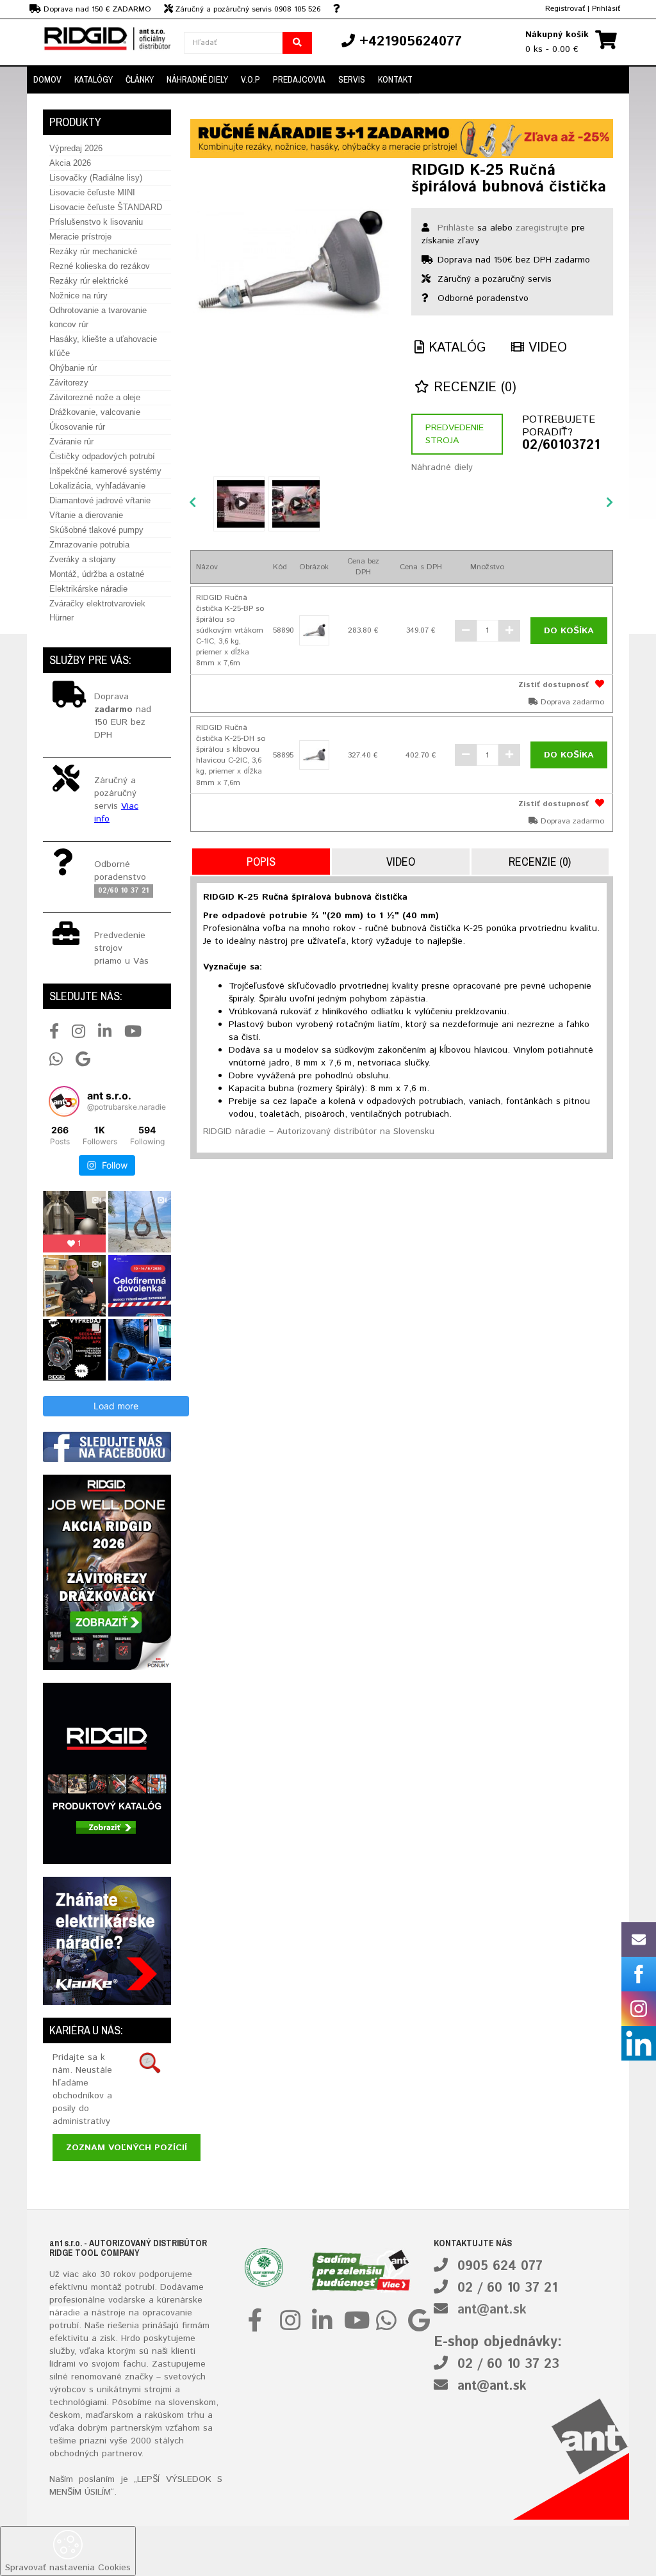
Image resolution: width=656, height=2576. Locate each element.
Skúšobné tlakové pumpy (96, 530)
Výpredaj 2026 (76, 148)
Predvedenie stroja (455, 434)
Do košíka (569, 631)
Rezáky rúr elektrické (89, 281)
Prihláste (456, 228)
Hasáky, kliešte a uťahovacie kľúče (103, 346)
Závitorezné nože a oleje (95, 397)
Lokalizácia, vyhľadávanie (97, 486)
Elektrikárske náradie (88, 589)
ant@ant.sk (492, 2310)
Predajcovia (299, 79)
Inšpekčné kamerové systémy (105, 471)
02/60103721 (561, 446)
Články (140, 79)
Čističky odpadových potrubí (102, 456)
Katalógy (94, 79)
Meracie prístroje (80, 237)
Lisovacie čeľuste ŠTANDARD (106, 207)
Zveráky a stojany (83, 559)
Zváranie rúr (71, 441)
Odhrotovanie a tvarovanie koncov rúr (98, 317)
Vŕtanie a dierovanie (86, 515)
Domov (47, 79)
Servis (352, 79)
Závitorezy (69, 383)
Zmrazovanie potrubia (89, 545)
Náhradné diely (197, 79)
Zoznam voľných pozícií (127, 2148)
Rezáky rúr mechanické (93, 251)
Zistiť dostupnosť (553, 685)
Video (545, 348)
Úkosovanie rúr (77, 427)
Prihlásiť (606, 9)
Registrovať (565, 9)
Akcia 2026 (70, 163)
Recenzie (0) (473, 388)
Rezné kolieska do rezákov (100, 266)
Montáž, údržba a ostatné (97, 574)
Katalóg (455, 348)
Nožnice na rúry (78, 296)
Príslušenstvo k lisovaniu (96, 222)
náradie (65, 2313)
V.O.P (250, 79)
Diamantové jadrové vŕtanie (100, 500)
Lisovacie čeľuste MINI (92, 192)
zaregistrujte (542, 228)
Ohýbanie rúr (73, 368)
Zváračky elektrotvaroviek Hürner (97, 611)
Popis (261, 862)
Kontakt (395, 79)
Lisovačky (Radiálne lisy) (96, 178)
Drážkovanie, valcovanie (95, 412)
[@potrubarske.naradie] (64, 1101)
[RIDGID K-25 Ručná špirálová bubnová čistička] (291, 263)
